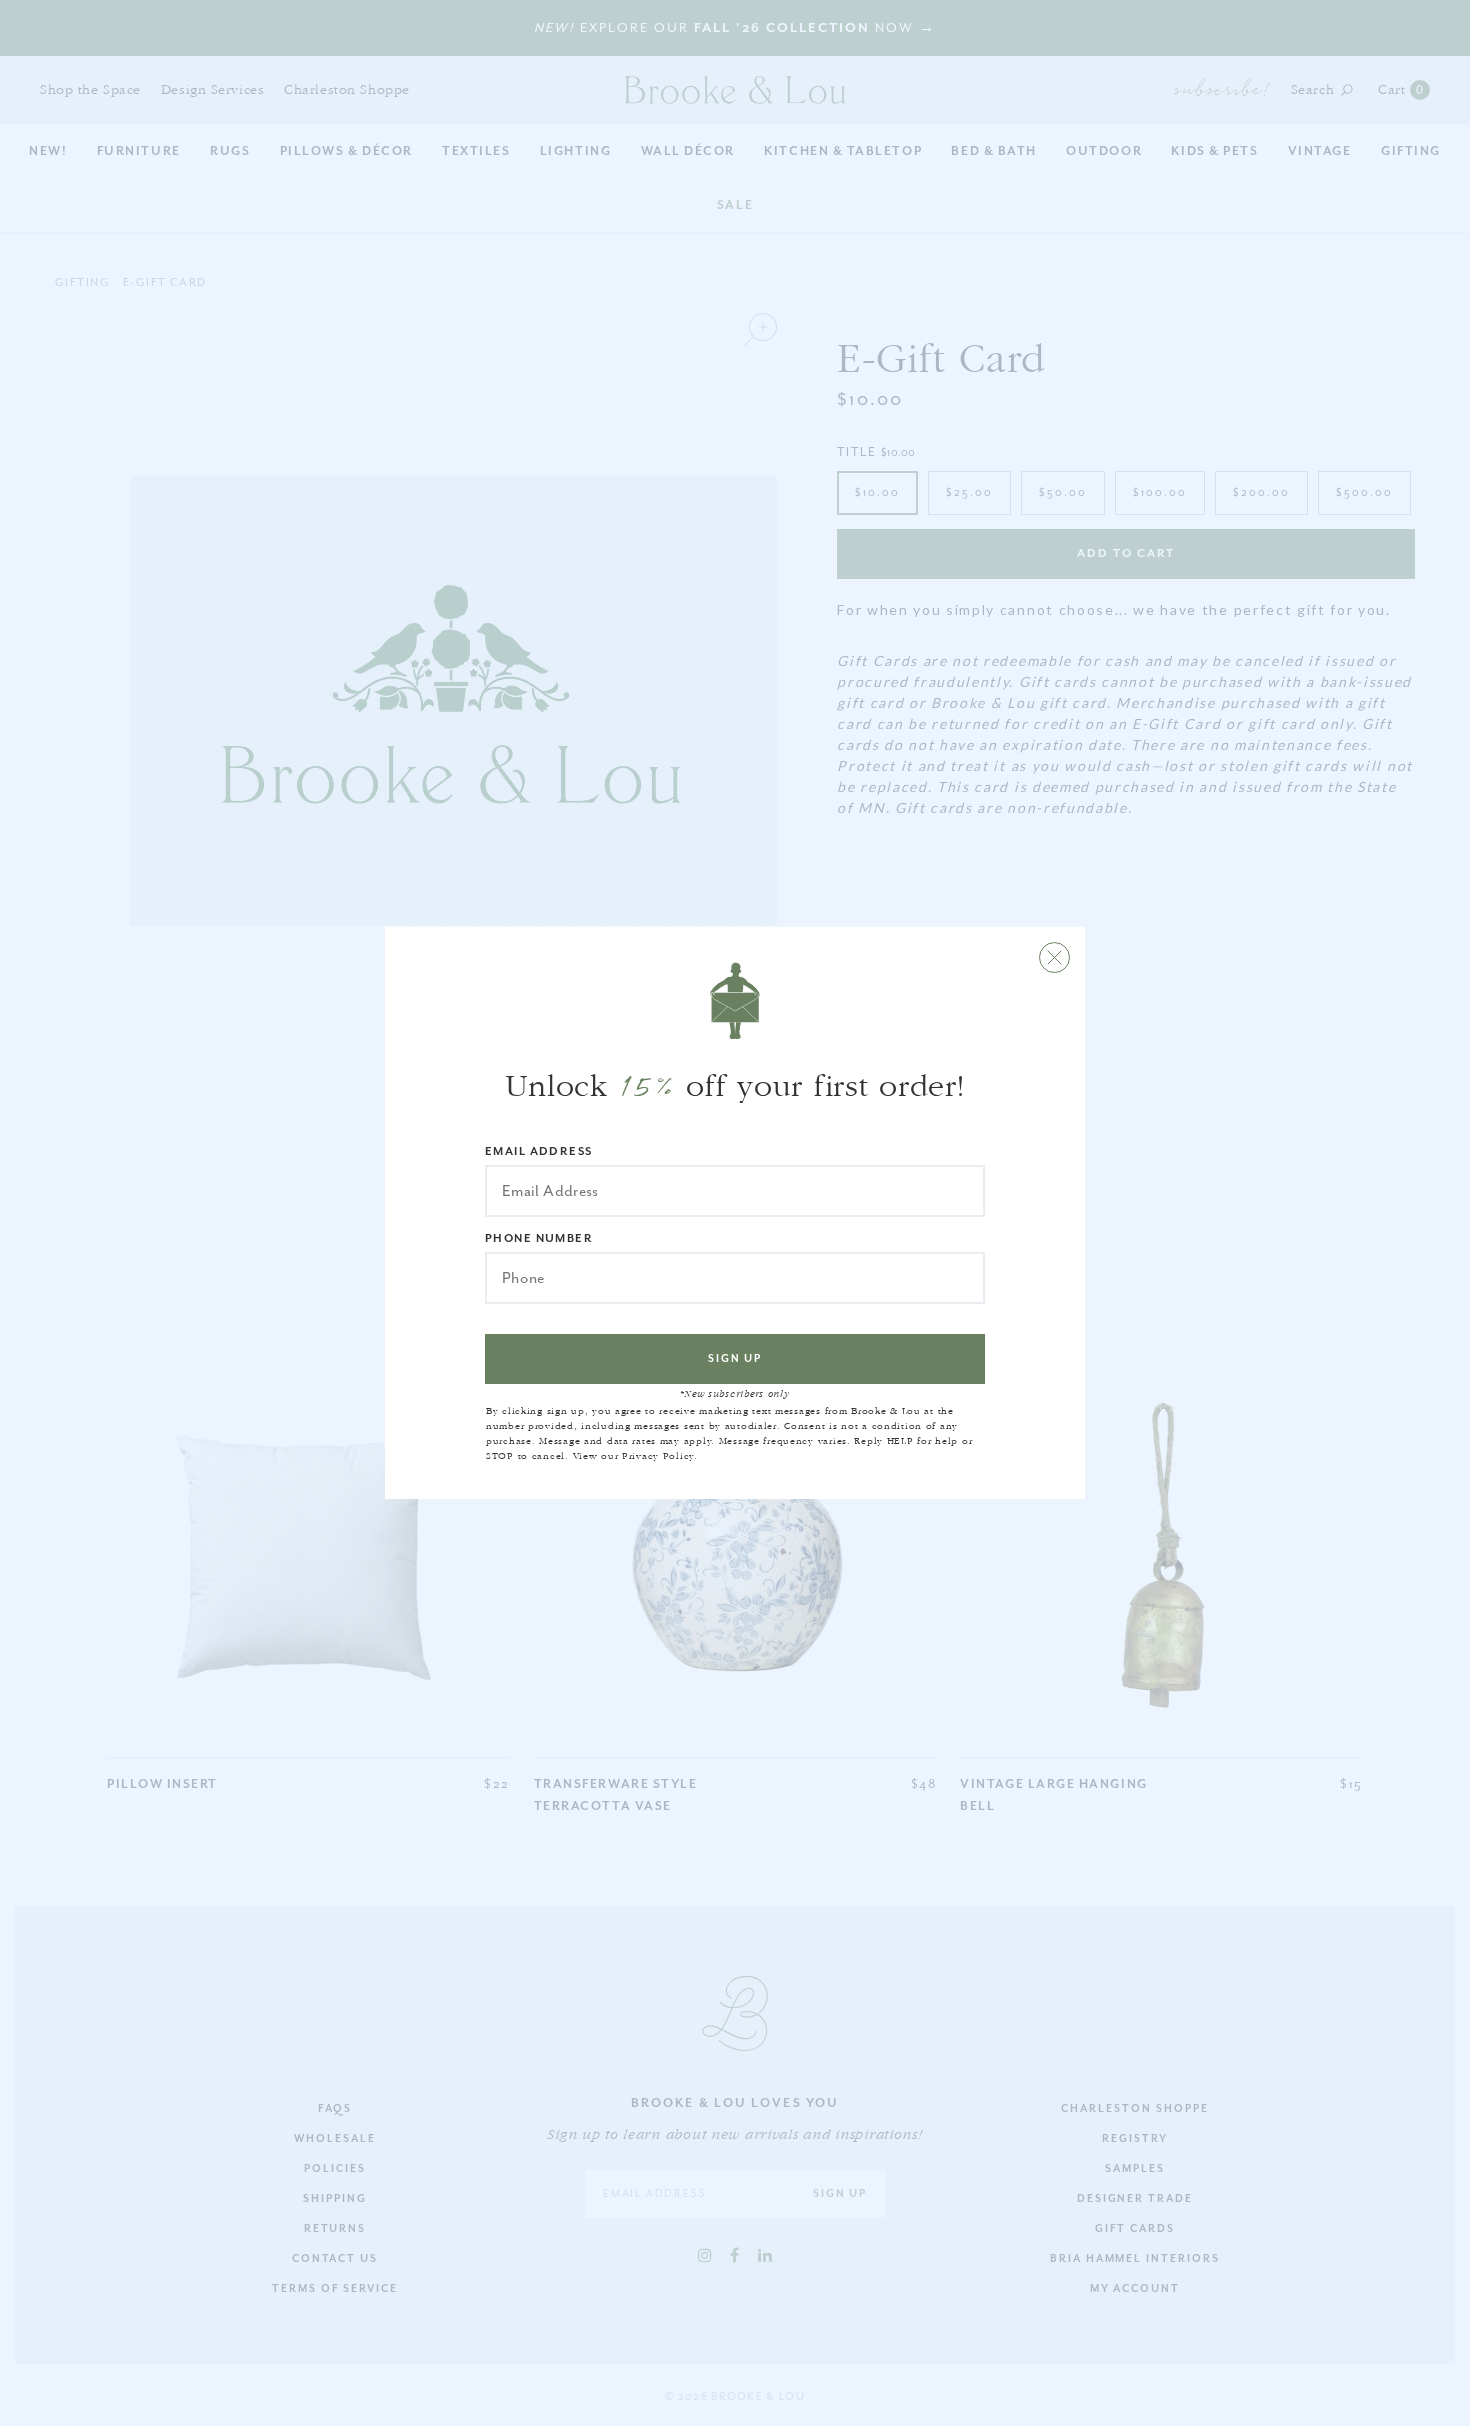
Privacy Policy (658, 1456)
